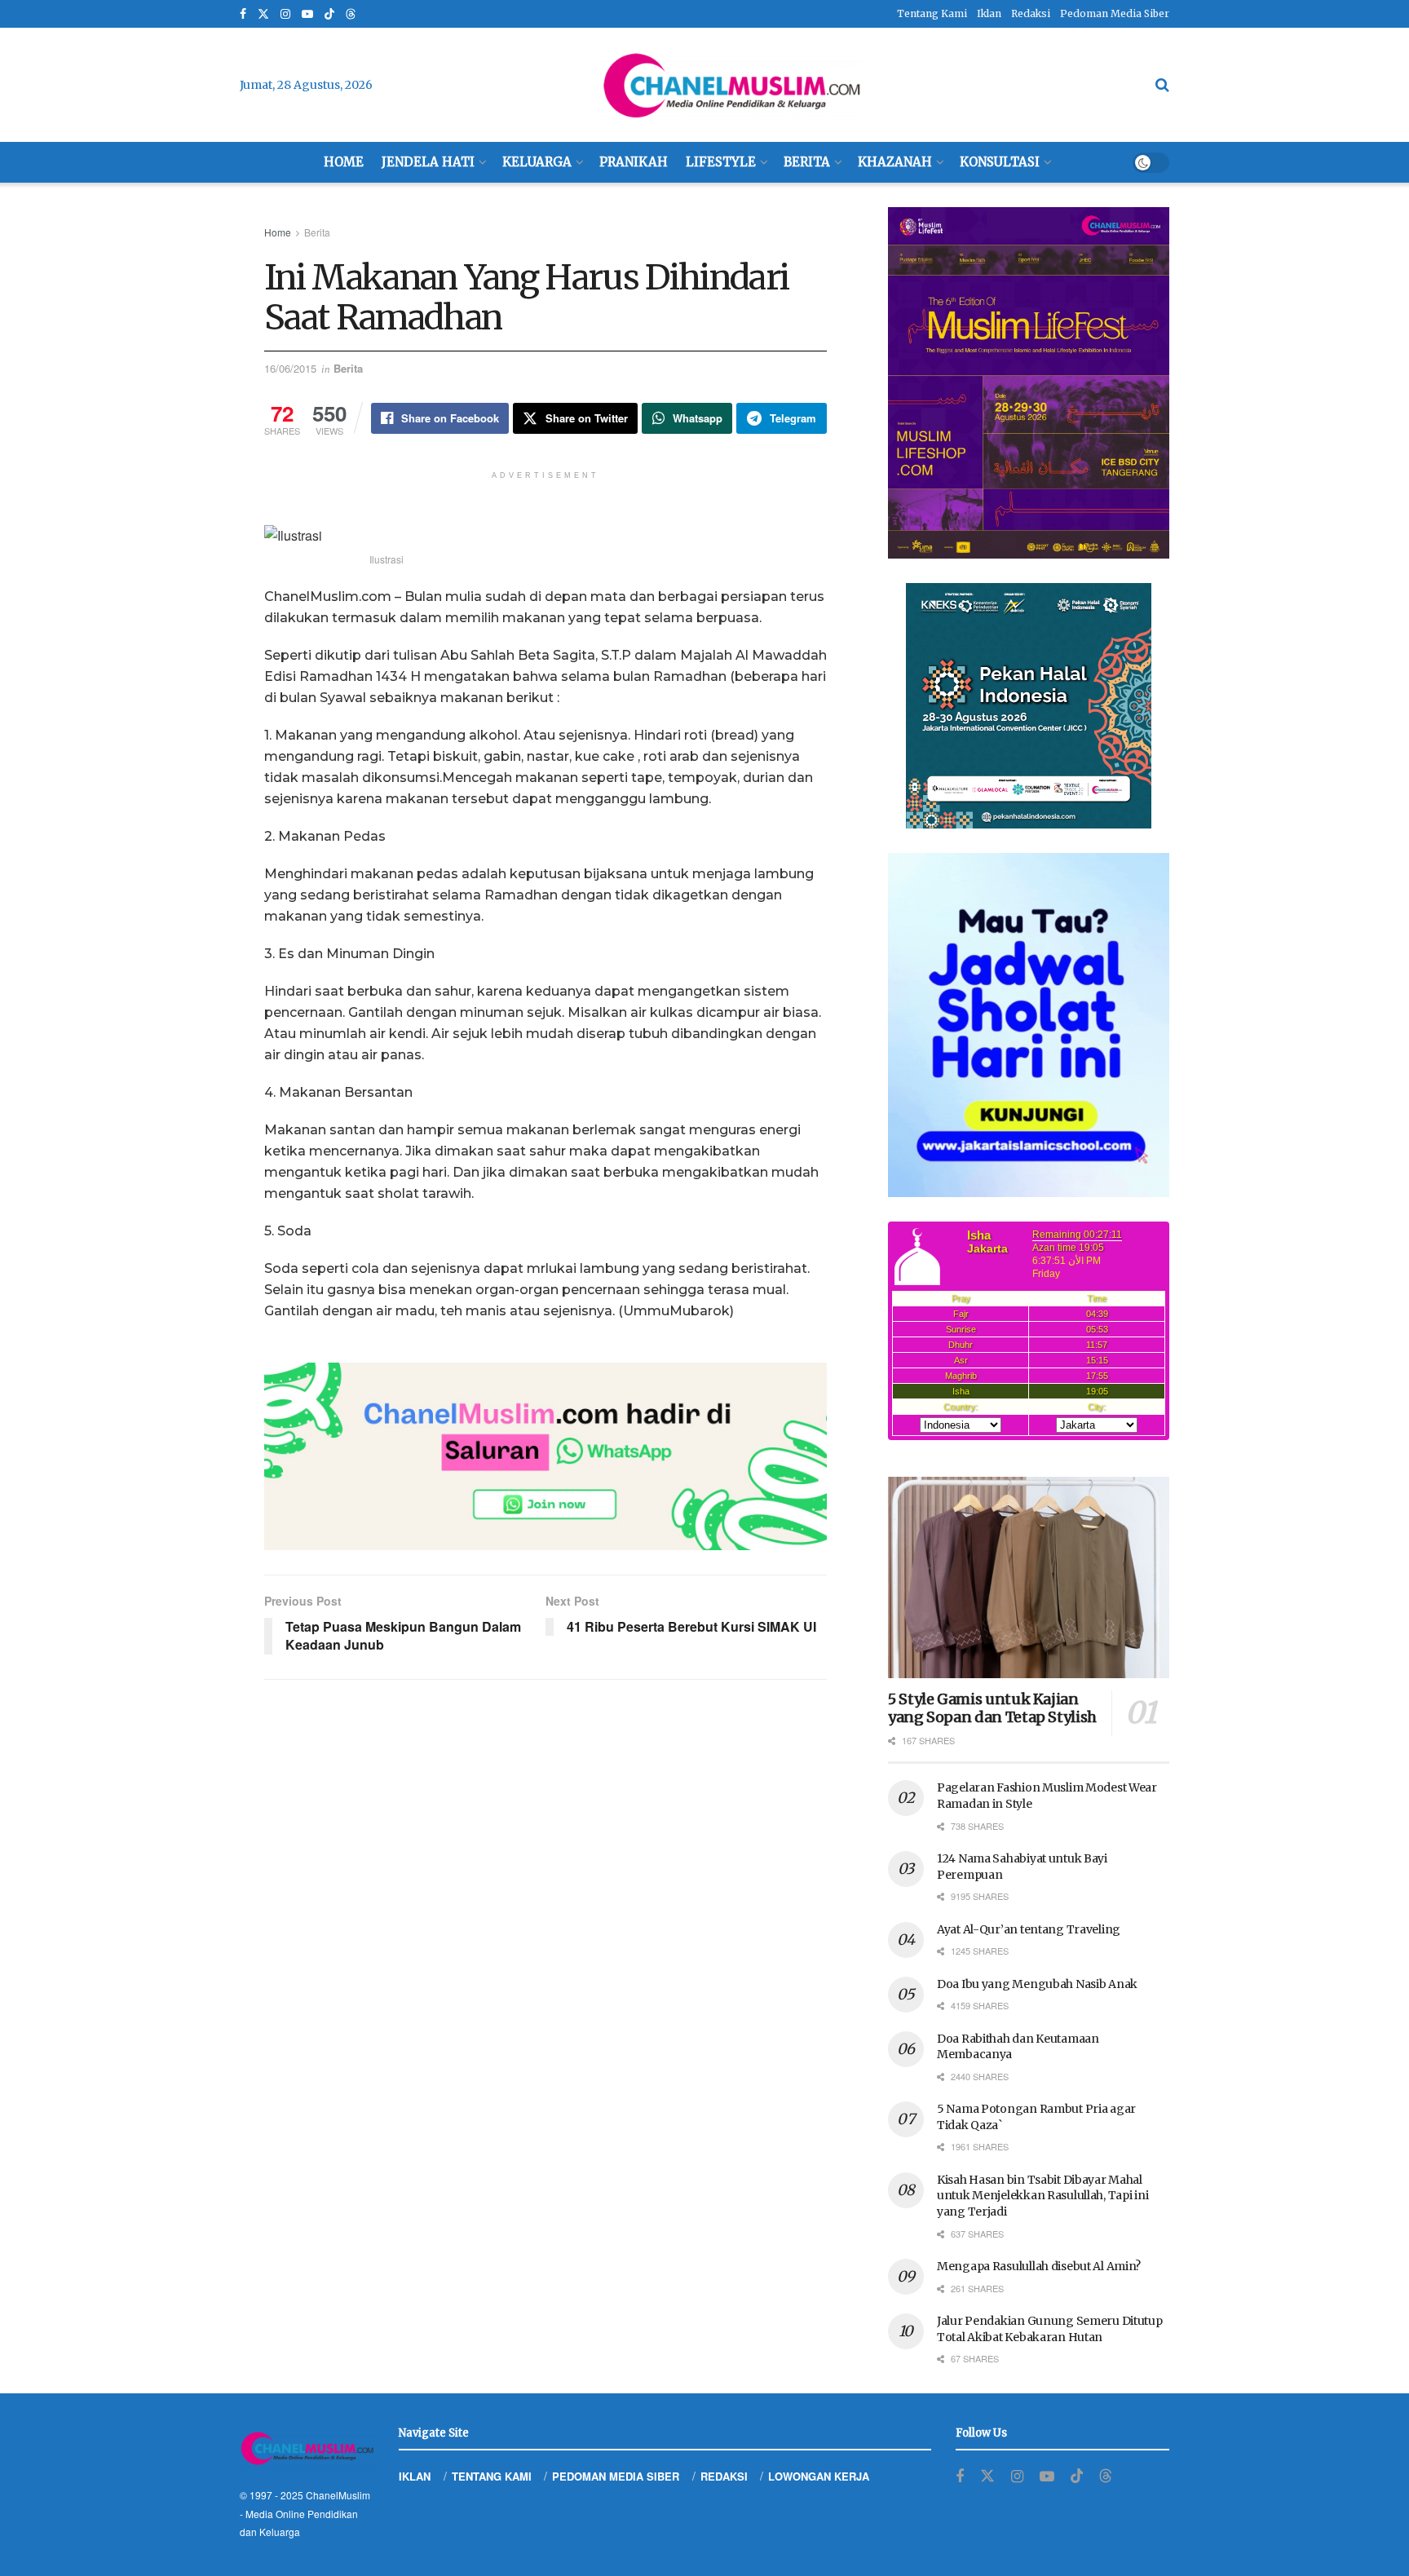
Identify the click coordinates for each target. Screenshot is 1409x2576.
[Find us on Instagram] (285, 14)
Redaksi (1031, 13)
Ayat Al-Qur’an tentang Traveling (1029, 1929)
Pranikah (634, 162)
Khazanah (895, 162)
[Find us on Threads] (351, 15)
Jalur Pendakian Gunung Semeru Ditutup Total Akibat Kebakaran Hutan (1050, 2329)
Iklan (989, 13)
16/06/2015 (290, 368)
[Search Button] (1162, 85)
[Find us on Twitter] (263, 14)
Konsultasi (1000, 162)
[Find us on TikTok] (329, 15)
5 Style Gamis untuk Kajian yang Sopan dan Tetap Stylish (992, 1708)
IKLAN (415, 2476)
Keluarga (537, 162)
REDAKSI (724, 2476)
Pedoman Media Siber (1115, 13)
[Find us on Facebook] (243, 14)
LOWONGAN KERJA (819, 2476)
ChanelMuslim (338, 2495)
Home (344, 162)
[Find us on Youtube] (307, 14)
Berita (807, 162)
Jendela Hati (428, 162)
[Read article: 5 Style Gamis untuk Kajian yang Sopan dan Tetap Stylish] (1029, 1577)
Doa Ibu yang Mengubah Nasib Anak (1037, 1984)
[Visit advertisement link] (545, 1456)
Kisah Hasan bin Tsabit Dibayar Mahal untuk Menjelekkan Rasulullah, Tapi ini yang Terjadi (1042, 2196)
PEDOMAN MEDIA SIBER (616, 2476)
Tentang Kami (932, 13)
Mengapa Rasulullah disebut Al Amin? (1039, 2266)
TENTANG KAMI (492, 2476)
